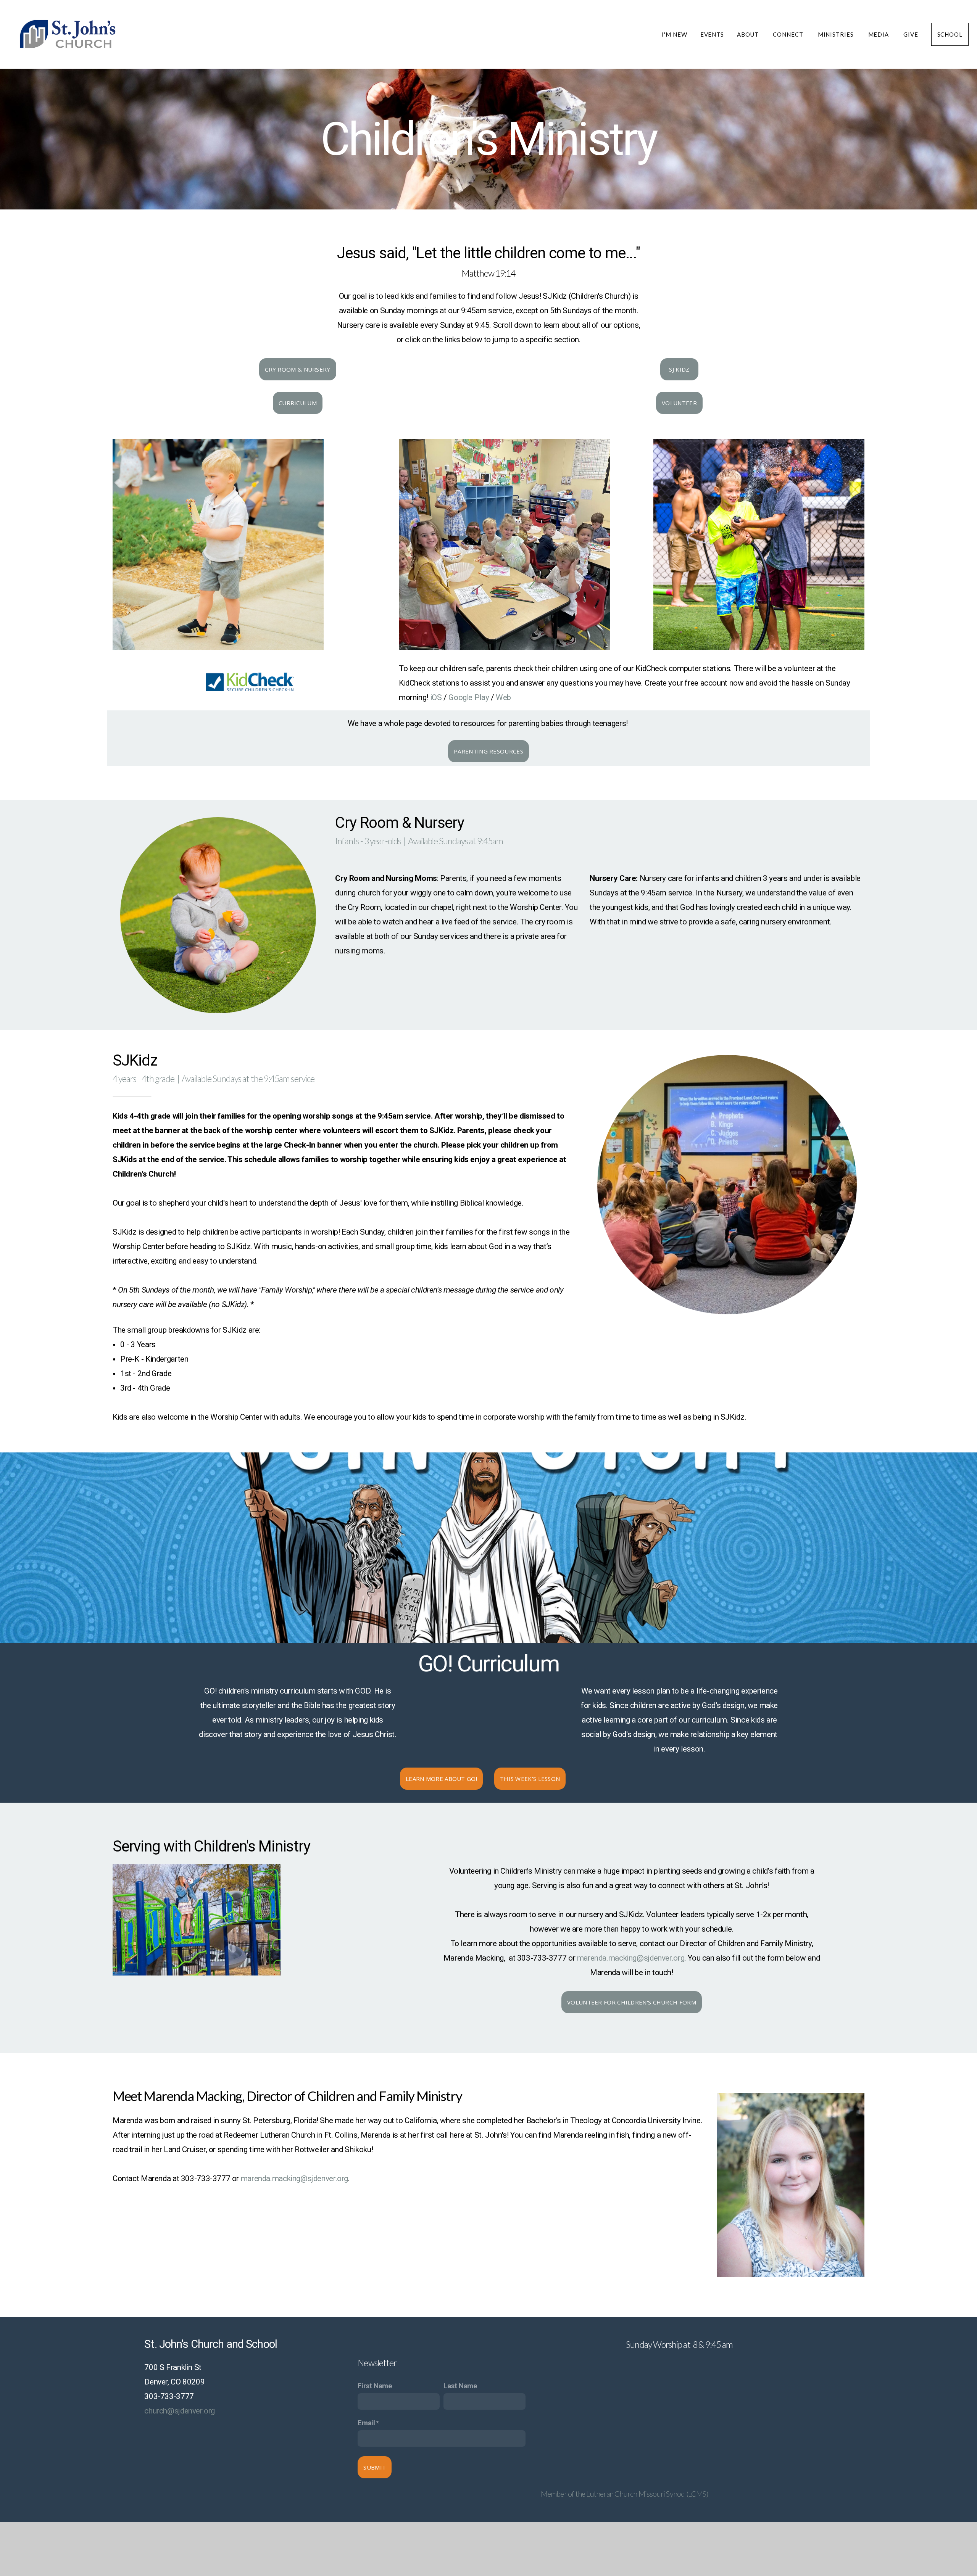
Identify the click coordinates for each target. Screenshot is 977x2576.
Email (366, 2423)
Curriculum (298, 403)
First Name (375, 2386)
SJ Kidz (679, 369)
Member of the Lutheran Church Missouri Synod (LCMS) (625, 2494)
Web (503, 697)
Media (879, 34)
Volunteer (679, 403)
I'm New (674, 34)
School (950, 34)
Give (911, 34)
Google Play (469, 697)
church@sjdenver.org (180, 2411)
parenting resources (488, 751)
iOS (436, 697)
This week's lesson (530, 1779)
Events (712, 34)
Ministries (837, 34)
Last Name (460, 2386)
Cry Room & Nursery (297, 369)
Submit (375, 2467)
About (748, 34)
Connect (789, 34)
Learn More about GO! (441, 1779)
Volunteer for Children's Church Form (632, 2002)
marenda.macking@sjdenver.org (631, 1958)
